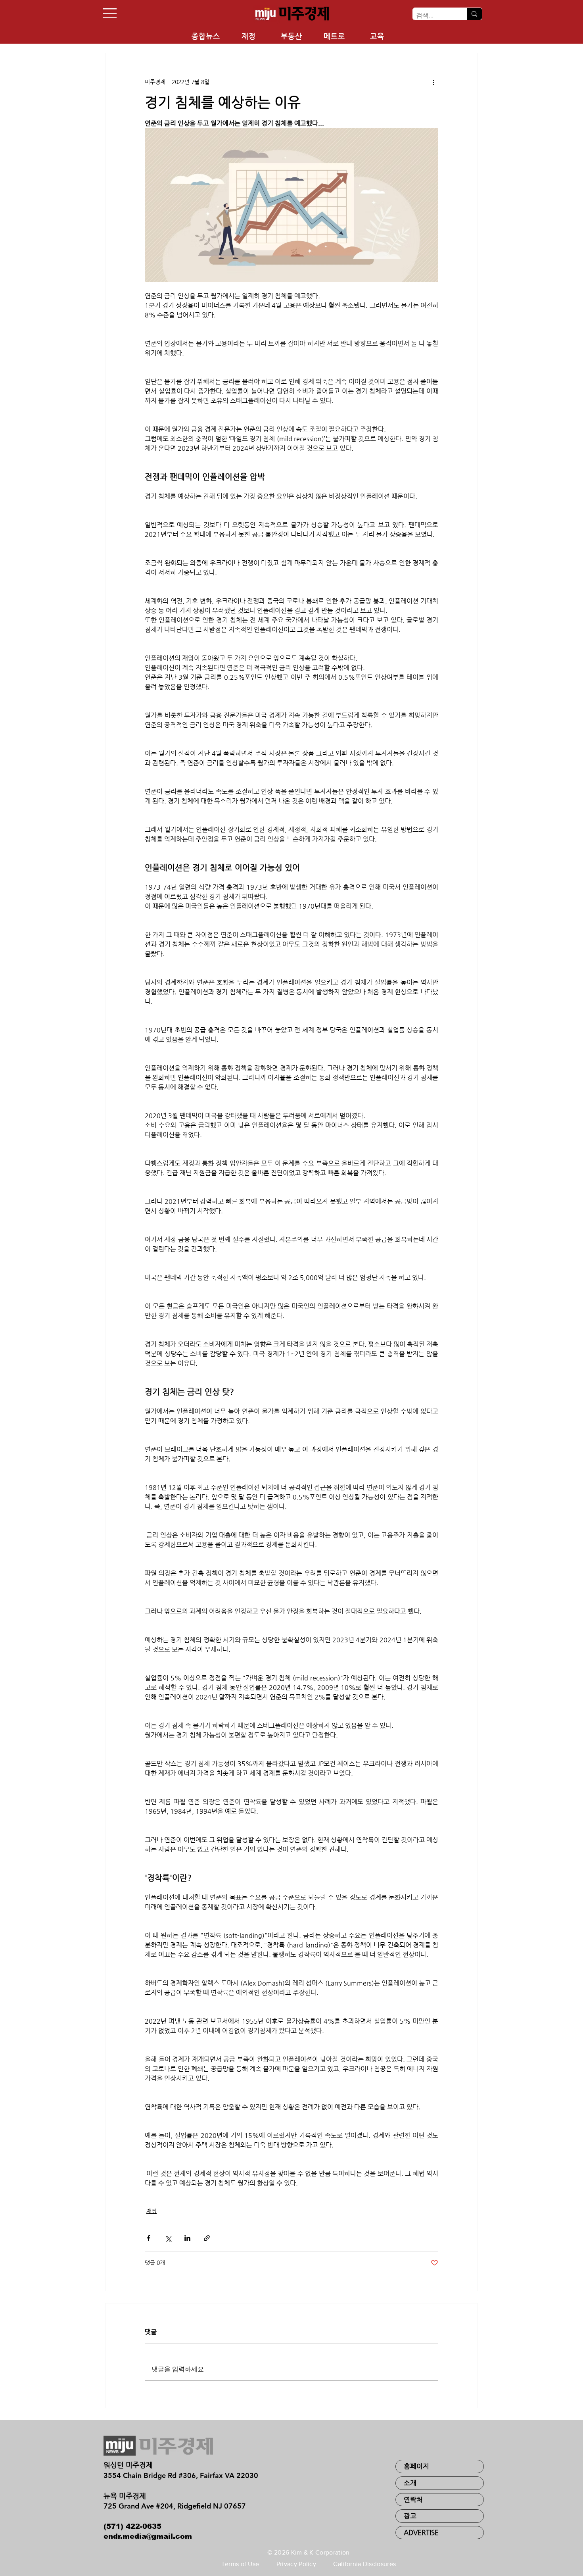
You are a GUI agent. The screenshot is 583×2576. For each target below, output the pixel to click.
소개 (410, 2483)
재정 (152, 2211)
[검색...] (474, 14)
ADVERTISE (421, 2532)
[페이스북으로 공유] (149, 2238)
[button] (110, 13)
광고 (410, 2516)
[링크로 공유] (207, 2238)
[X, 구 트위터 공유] (168, 2238)
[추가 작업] (433, 82)
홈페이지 (416, 2466)
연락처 (413, 2499)
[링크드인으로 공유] (187, 2238)
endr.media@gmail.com (148, 2536)
